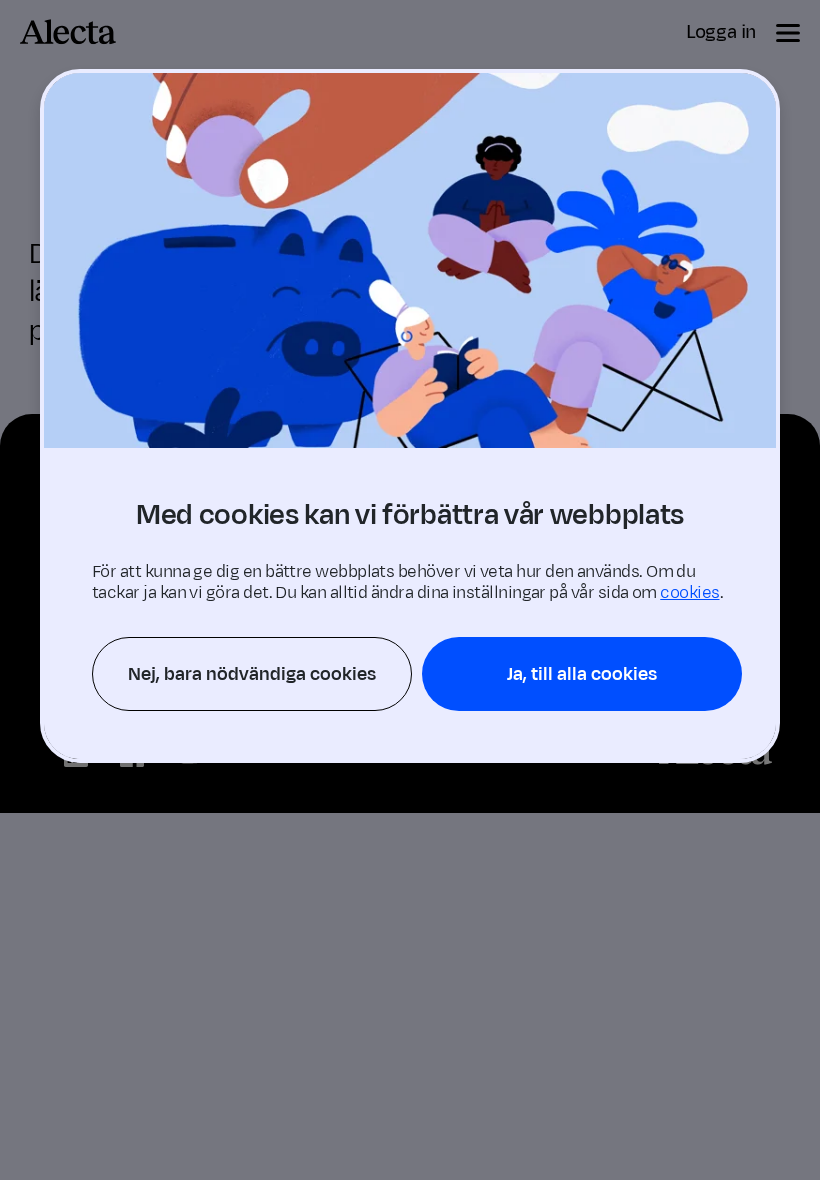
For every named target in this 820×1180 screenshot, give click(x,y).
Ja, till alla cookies (582, 674)
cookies (689, 593)
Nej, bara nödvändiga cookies (252, 674)
